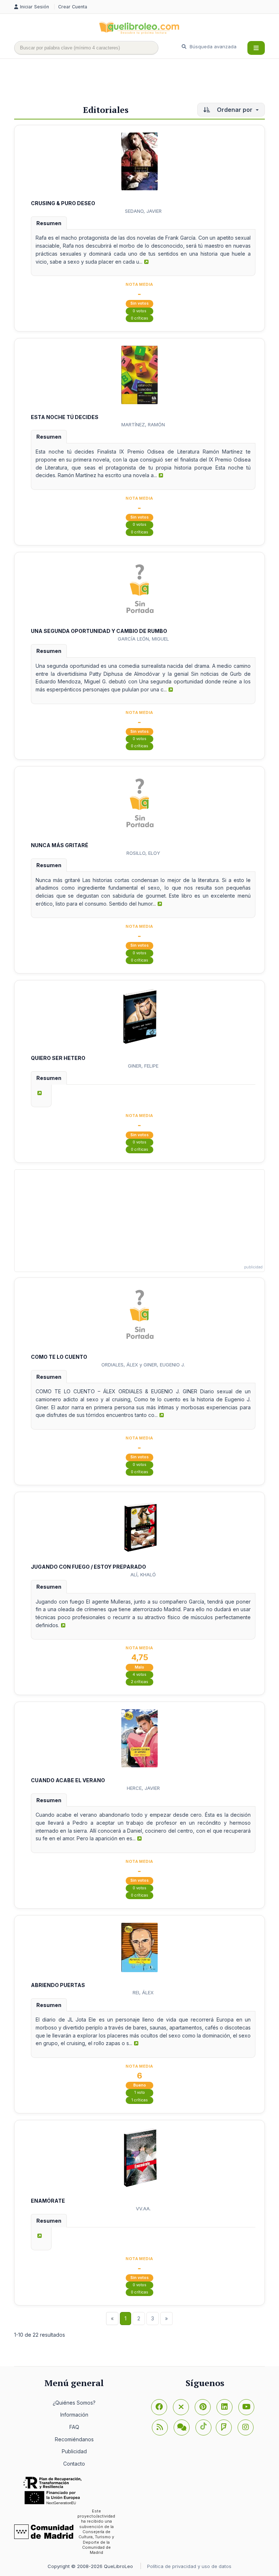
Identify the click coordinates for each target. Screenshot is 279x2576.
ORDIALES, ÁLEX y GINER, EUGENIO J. (143, 1365)
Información (74, 2415)
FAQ (74, 2427)
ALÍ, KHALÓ (143, 1575)
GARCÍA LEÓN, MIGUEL (143, 639)
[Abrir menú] (256, 48)
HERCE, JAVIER (143, 1788)
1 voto (140, 2093)
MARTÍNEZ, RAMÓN (143, 424)
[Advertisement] (146, 82)
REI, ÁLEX (143, 1992)
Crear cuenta (73, 7)
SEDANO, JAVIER (143, 211)
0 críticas (139, 318)
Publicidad (74, 2451)
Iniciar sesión (35, 7)
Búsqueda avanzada (212, 46)
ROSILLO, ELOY (143, 853)
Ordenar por (235, 110)
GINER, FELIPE (143, 1066)
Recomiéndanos (74, 2439)
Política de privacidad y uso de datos (189, 2566)
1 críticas (140, 2100)
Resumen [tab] (49, 223)
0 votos (139, 311)
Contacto (74, 2464)
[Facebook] (159, 2407)
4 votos (139, 1675)
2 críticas (139, 1682)
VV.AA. (143, 2209)
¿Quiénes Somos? (74, 2403)
